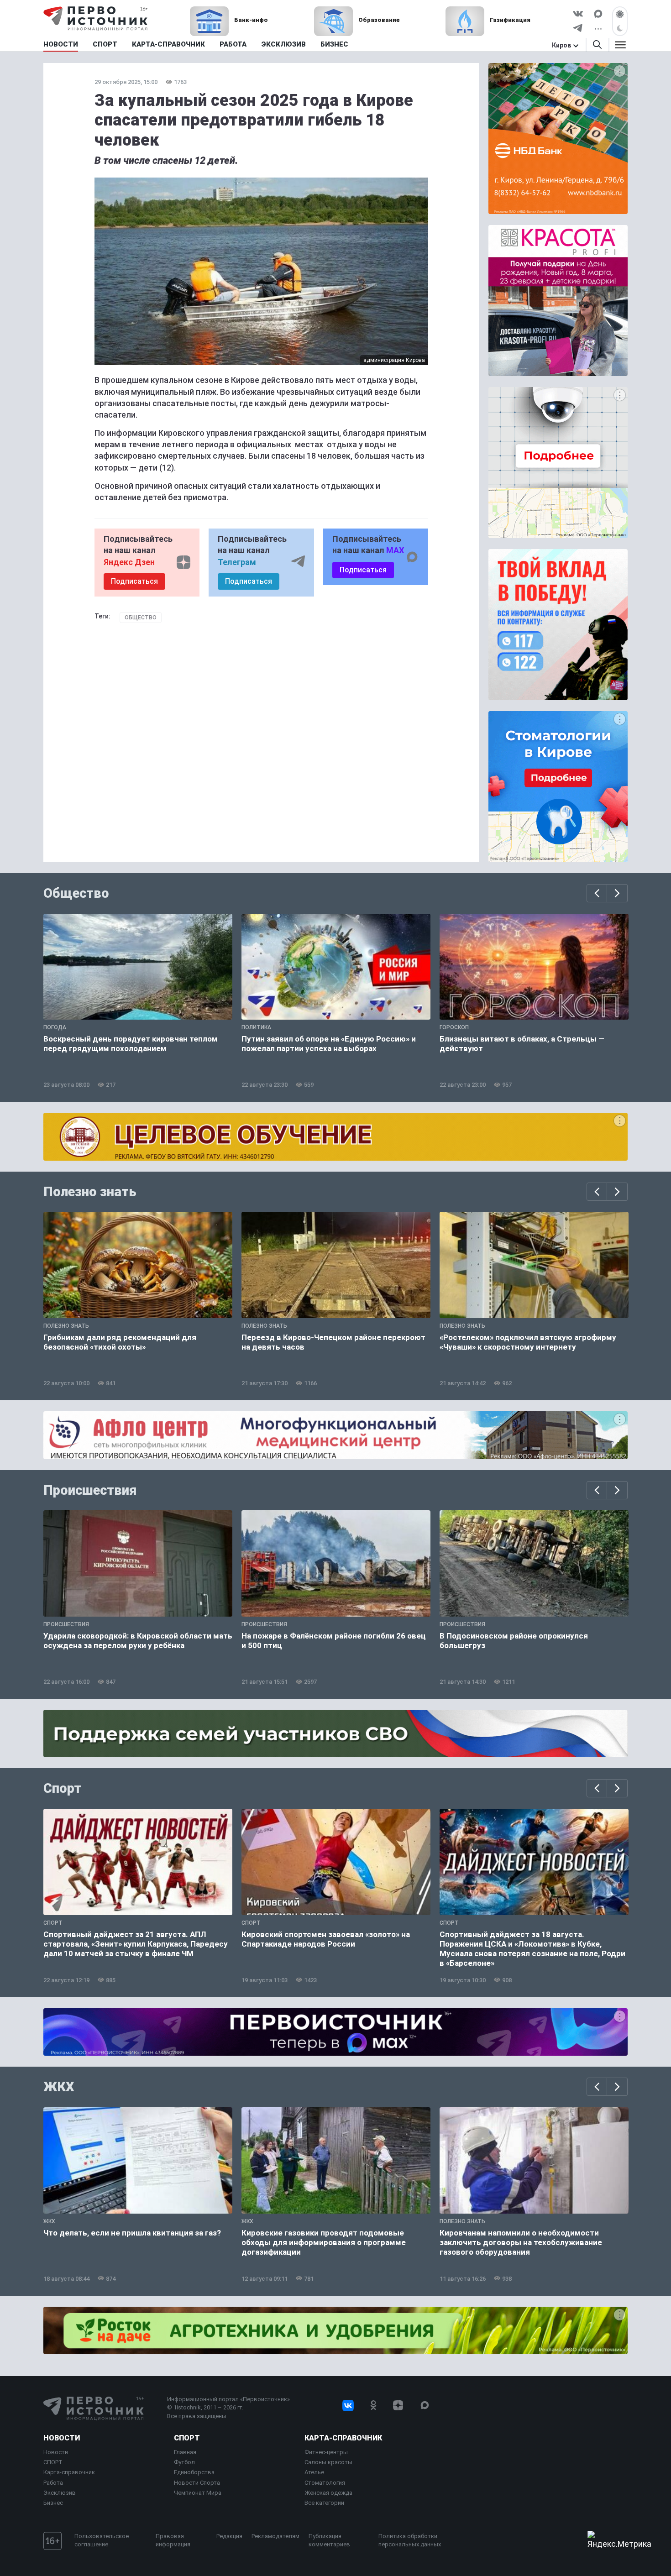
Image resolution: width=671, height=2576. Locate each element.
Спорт (62, 1788)
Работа (53, 2483)
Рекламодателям (275, 2536)
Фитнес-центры (326, 2452)
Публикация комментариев (329, 2540)
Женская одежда (328, 2493)
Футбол (184, 2462)
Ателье (314, 2472)
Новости (62, 2438)
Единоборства (194, 2472)
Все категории (324, 2503)
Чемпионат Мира (198, 2493)
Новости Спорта (197, 2483)
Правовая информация (173, 2540)
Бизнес (53, 2503)
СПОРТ (53, 2462)
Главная (185, 2452)
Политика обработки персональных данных (410, 2540)
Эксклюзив (60, 2493)
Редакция (229, 2536)
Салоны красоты (328, 2462)
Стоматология (325, 2483)
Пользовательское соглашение (102, 2540)
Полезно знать (90, 1192)
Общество (141, 618)
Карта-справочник (69, 2472)
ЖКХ (59, 2087)
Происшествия (90, 1490)
